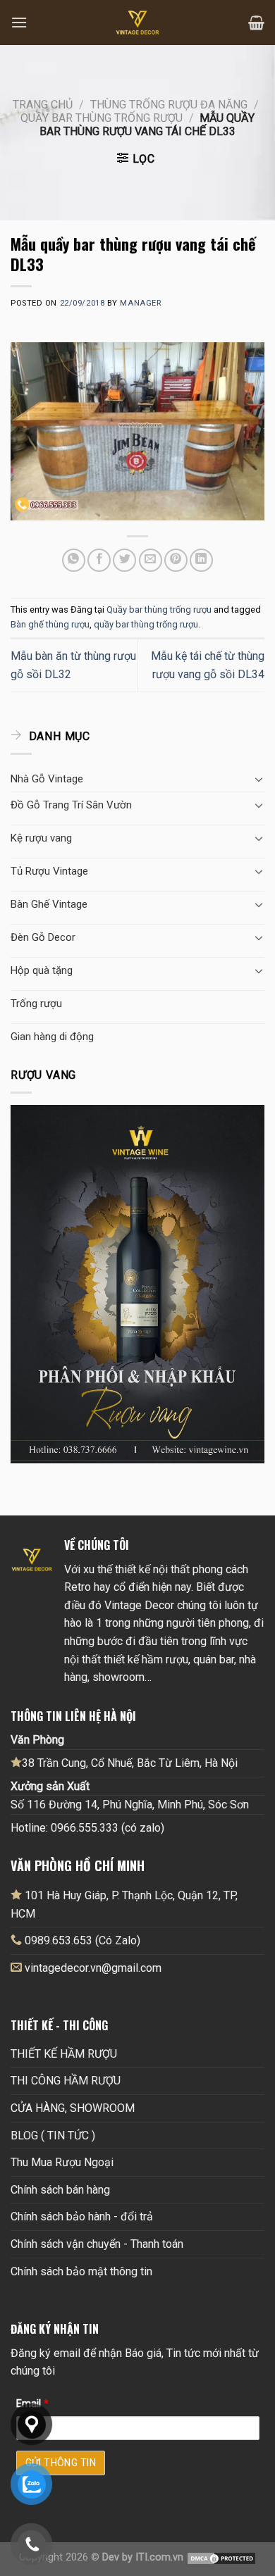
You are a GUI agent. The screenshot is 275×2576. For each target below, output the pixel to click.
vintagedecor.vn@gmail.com (93, 1968)
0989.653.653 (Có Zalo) (82, 1940)
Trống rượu (36, 1003)
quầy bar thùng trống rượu (146, 624)
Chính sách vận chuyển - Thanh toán (97, 2244)
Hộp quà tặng (42, 970)
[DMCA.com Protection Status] (221, 2557)
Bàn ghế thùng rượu (50, 624)
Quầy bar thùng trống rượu (102, 118)
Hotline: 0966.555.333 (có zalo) (87, 1828)
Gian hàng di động (52, 1037)
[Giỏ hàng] (256, 23)
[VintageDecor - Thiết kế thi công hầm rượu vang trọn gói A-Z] (137, 23)
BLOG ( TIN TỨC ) (53, 2136)
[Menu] (19, 22)
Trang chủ (43, 105)
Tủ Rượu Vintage (49, 871)
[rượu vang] (137, 1283)
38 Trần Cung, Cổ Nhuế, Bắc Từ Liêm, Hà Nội (130, 1763)
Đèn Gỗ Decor (43, 937)
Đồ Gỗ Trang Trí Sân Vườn (71, 805)
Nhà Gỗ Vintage (47, 779)
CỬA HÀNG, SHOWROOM (73, 2108)
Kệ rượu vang (41, 838)
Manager (140, 303)
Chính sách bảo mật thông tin (81, 2271)
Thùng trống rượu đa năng (169, 105)
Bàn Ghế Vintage (49, 904)
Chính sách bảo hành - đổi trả (82, 2217)
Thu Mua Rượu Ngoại (62, 2162)
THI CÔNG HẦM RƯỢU (66, 2081)
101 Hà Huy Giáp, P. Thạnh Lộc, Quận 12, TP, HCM (124, 1905)
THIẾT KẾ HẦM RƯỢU (64, 2054)
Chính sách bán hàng (60, 2190)
